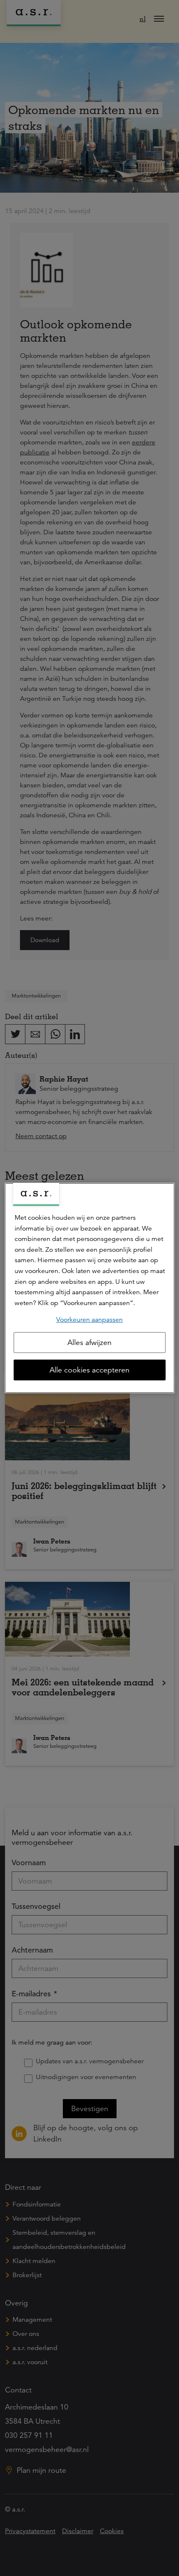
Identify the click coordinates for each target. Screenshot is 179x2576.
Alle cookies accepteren (89, 1370)
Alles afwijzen (89, 1343)
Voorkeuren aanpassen (89, 1320)
